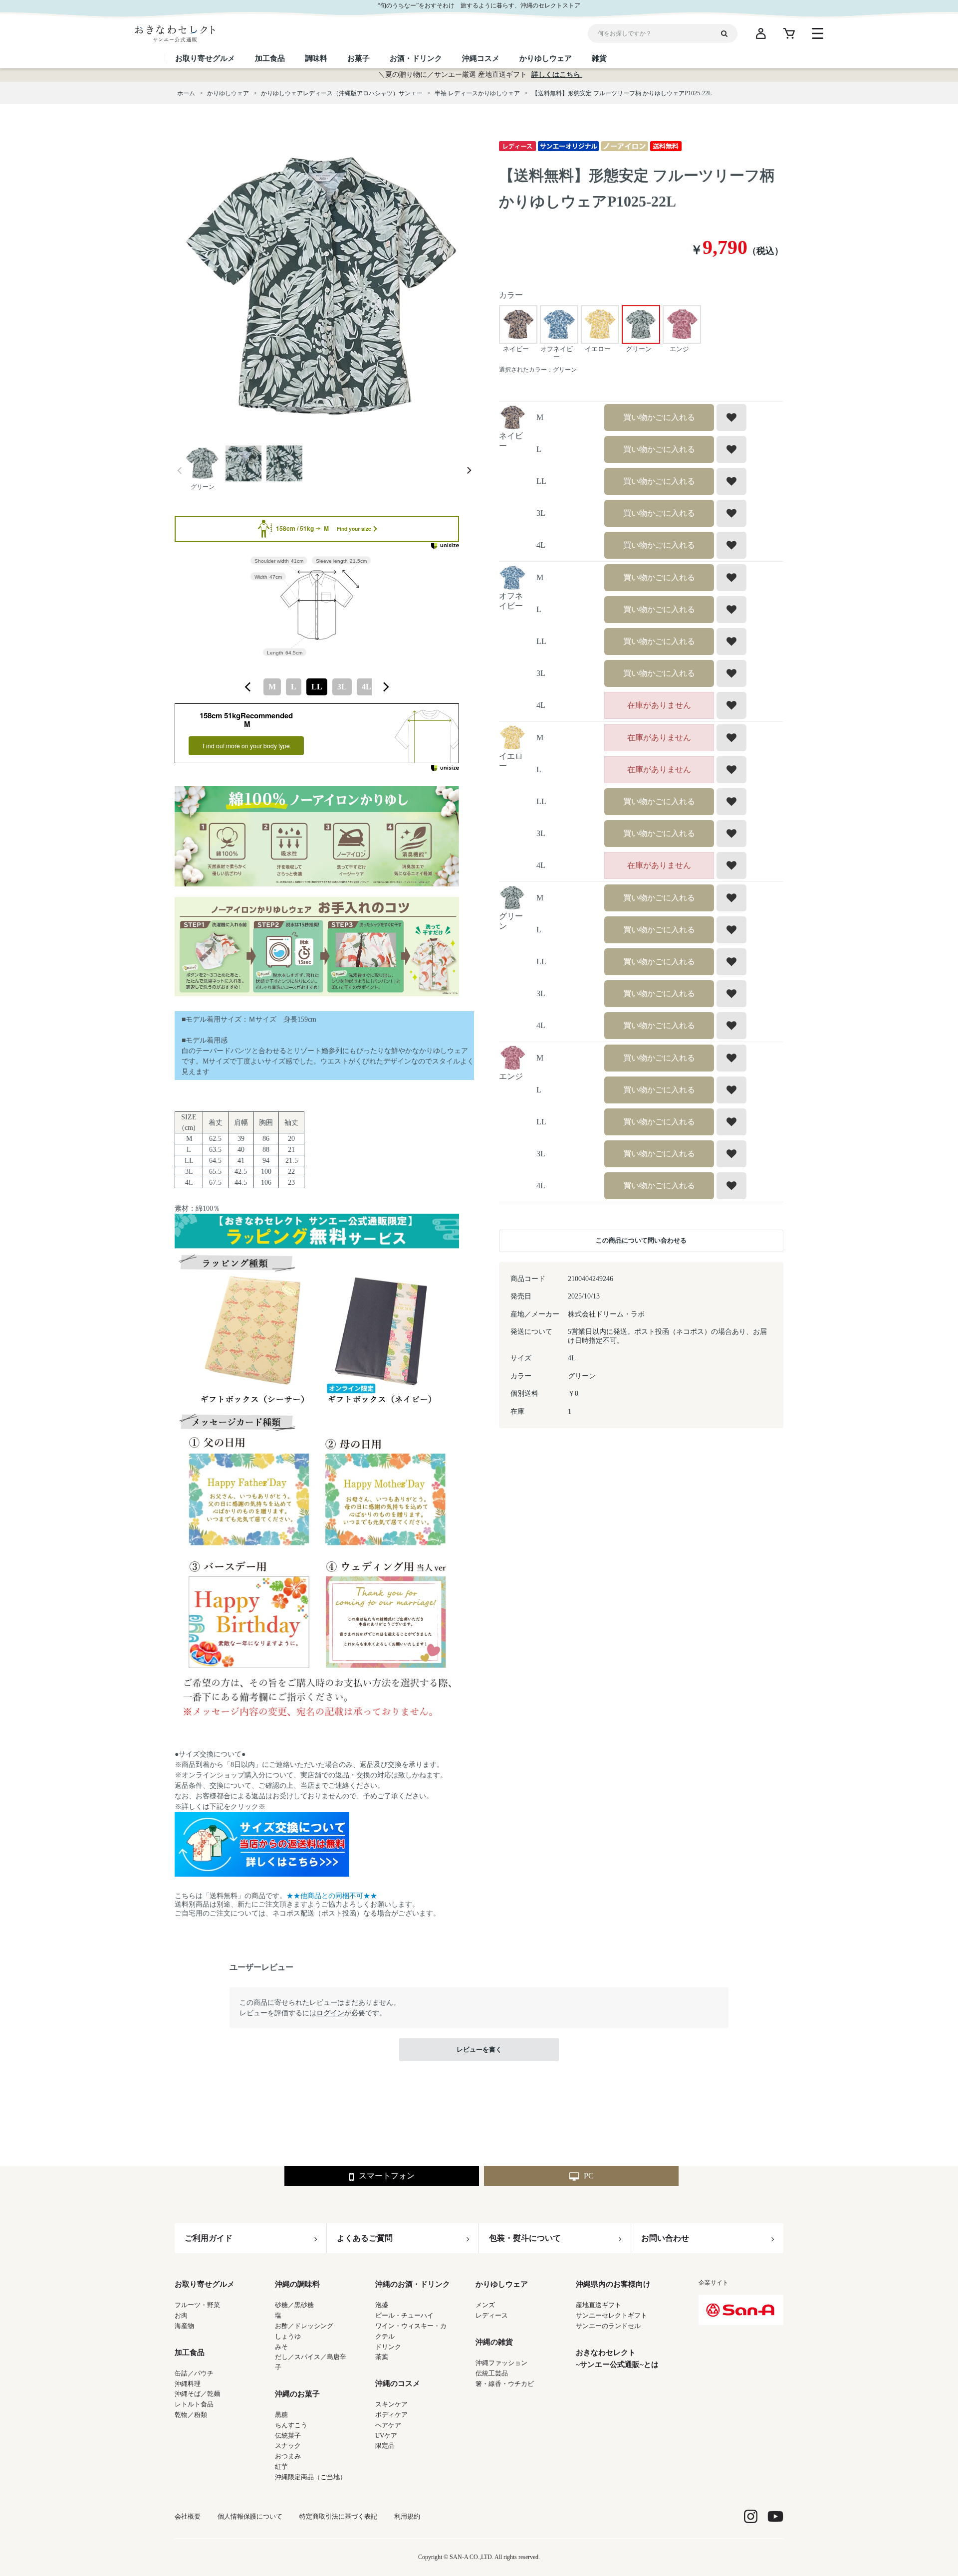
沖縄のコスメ (398, 2383)
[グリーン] (324, 288)
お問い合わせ (665, 2238)
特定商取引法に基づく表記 (338, 2516)
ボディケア (391, 2415)
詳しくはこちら (557, 75)
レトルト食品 (194, 2404)
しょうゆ (288, 2336)
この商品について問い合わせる (641, 1240)
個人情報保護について (250, 2516)
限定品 (385, 2446)
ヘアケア (388, 2425)
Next (469, 471)
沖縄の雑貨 (494, 2342)
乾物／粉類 (191, 2415)
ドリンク (388, 2347)
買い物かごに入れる (659, 417)
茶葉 (382, 2357)
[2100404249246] (203, 464)
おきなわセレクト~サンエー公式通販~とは (617, 2359)
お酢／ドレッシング (304, 2326)
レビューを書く (479, 2049)
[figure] (248, 687)
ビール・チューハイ (404, 2315)
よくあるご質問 (365, 2238)
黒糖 (281, 2415)
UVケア (386, 2436)
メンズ (485, 2305)
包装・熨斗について (525, 2238)
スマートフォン (387, 2176)
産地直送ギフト (599, 2305)
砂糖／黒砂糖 (294, 2305)
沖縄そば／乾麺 (197, 2394)
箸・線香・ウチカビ (505, 2384)
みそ (281, 2347)
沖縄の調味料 (297, 2284)
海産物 (184, 2326)
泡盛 (382, 2305)
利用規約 (407, 2516)
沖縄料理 (188, 2384)
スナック (288, 2446)
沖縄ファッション (501, 2363)
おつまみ (288, 2456)
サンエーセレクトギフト (611, 2315)
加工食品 (190, 2353)
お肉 (181, 2315)
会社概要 (188, 2516)
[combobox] (317, 687)
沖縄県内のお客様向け (613, 2284)
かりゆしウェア (502, 2284)
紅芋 (281, 2467)
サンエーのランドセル (608, 2326)
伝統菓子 (288, 2436)
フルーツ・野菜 (197, 2305)
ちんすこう (291, 2425)
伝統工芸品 (492, 2373)
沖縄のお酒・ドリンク (413, 2284)
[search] (728, 33)
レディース (492, 2315)
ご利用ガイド (209, 2238)
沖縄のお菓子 (297, 2394)
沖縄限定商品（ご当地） (311, 2477)
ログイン (330, 2013)
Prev (180, 471)
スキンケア (391, 2404)
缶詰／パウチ (194, 2373)
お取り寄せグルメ (205, 2284)
